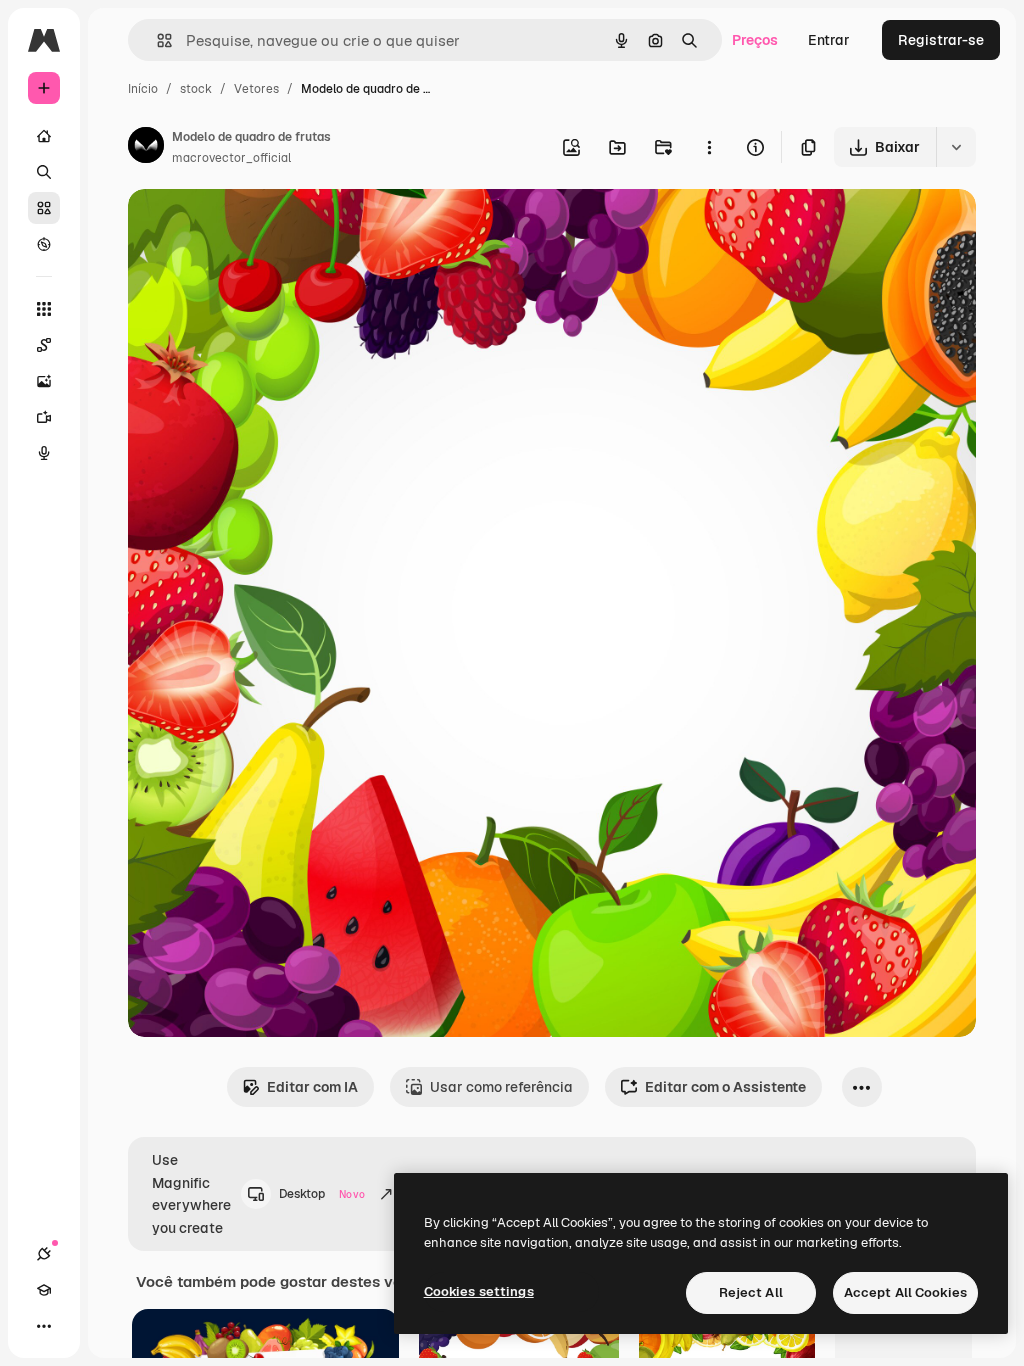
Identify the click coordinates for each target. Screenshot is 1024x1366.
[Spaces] (44, 345)
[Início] (44, 136)
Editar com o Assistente (725, 1087)
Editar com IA (312, 1087)
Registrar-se (941, 40)
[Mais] (44, 1326)
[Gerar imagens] (44, 381)
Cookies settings (479, 1291)
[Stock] (44, 208)
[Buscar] (44, 172)
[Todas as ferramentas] (44, 309)
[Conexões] (44, 1254)
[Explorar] (44, 244)
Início (143, 89)
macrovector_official (231, 158)
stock (196, 89)
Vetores (256, 89)
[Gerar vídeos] (44, 417)
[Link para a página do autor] (146, 148)
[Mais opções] (709, 147)
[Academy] (44, 1290)
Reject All (751, 1292)
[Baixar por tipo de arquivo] (956, 147)
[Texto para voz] (44, 453)
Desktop (322, 1194)
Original (256, 227)
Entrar (829, 40)
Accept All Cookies (905, 1292)
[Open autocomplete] (156, 40)
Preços (755, 40)
